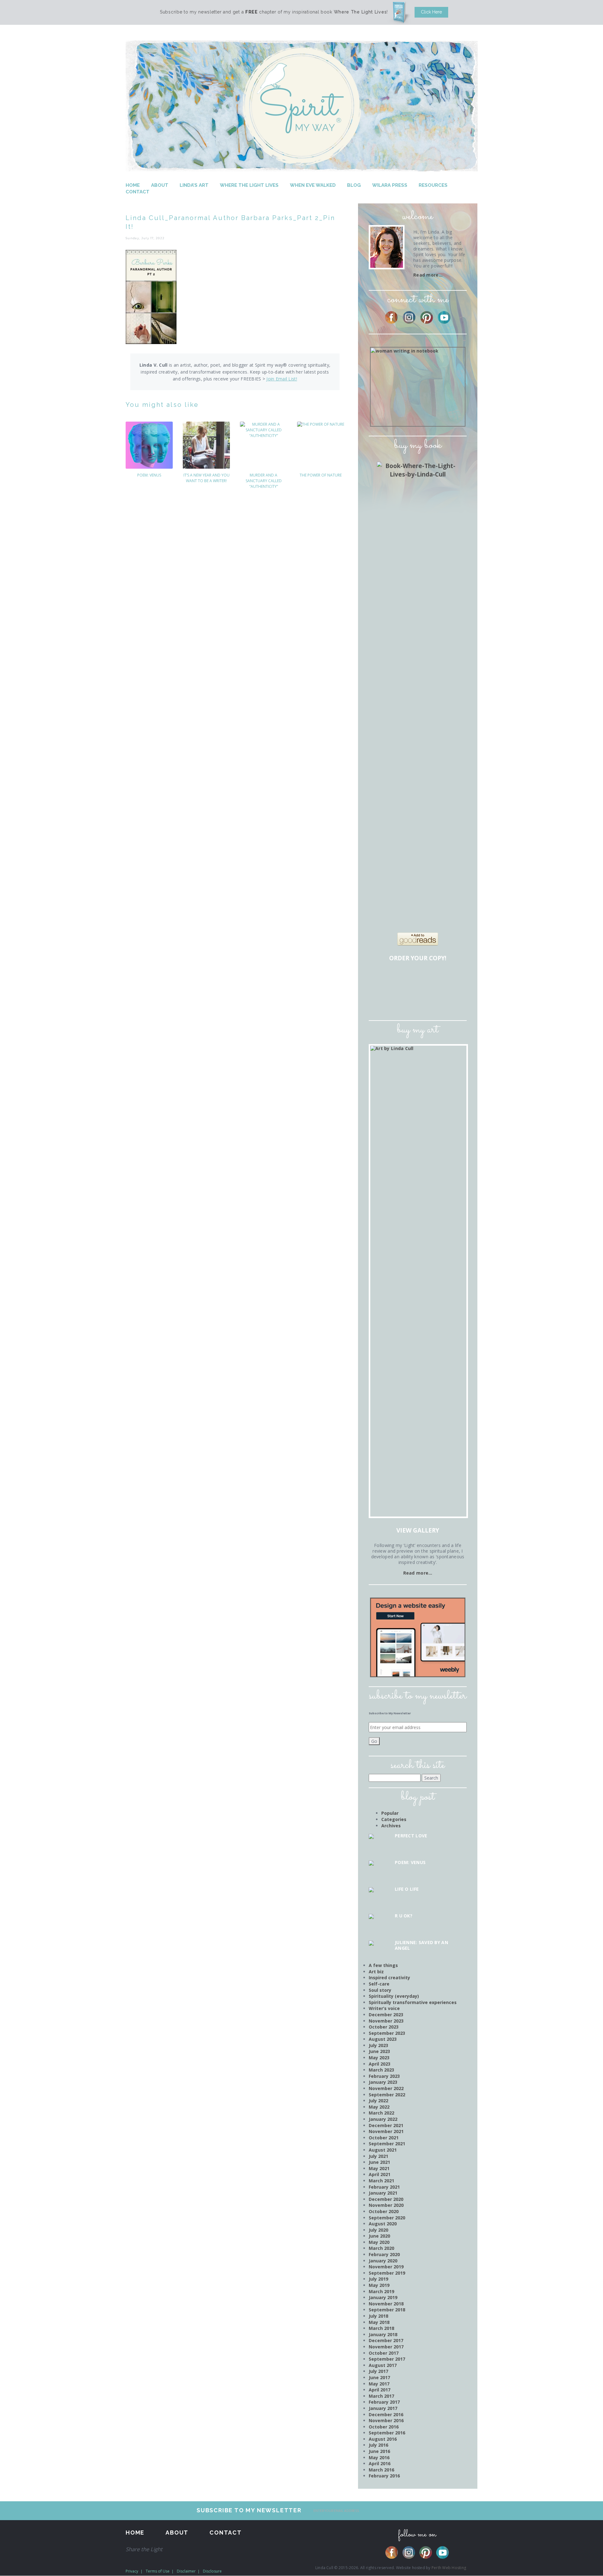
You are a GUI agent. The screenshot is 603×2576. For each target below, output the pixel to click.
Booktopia (383, 1000)
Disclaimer (186, 2571)
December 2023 (386, 2015)
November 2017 (386, 2347)
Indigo (454, 980)
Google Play (437, 1000)
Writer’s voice (384, 2008)
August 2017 (383, 2365)
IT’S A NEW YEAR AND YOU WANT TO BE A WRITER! (206, 478)
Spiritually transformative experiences (413, 2002)
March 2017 (381, 2396)
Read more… (428, 275)
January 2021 (383, 2193)
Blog (354, 185)
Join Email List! (282, 379)
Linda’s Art (194, 185)
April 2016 (380, 2463)
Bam (419, 980)
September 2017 (387, 2359)
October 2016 (384, 2427)
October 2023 (384, 2027)
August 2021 (383, 2150)
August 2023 (383, 2039)
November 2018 (386, 2304)
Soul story (380, 1990)
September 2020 (387, 2218)
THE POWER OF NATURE (321, 475)
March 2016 (381, 2470)
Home (133, 185)
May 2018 (379, 2322)
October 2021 (384, 2138)
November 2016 (386, 2420)
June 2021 (379, 2162)
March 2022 (381, 2113)
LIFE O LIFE (407, 1889)
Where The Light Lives (249, 185)
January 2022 (383, 2119)
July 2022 (378, 2101)
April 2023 (380, 2064)
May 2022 (379, 2107)
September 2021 (387, 2144)
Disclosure (212, 2571)
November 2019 (386, 2267)
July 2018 (378, 2316)
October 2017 (384, 2353)
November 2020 (386, 2205)
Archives (391, 1826)
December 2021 (386, 2125)
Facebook (391, 317)
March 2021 (381, 2181)
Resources (433, 185)
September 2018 (387, 2310)
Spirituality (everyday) (394, 1996)
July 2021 (378, 2156)
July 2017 (378, 2371)
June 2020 (379, 2236)
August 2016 (383, 2439)
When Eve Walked (313, 185)
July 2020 (378, 2230)
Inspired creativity (389, 1978)
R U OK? (404, 1916)
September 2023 (387, 2033)
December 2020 (386, 2199)
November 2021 (386, 2131)
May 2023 (379, 2058)
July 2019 (378, 2279)
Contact (138, 192)
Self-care (379, 1984)
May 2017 (379, 2384)
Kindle (401, 1000)
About (160, 185)
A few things (383, 1965)
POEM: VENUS (149, 475)
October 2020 (384, 2211)
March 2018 (381, 2328)
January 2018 (383, 2334)
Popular (390, 1813)
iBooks (419, 1000)
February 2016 (384, 2476)
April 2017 (380, 2390)
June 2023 (379, 2051)
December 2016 (386, 2414)
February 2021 (384, 2187)
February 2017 (384, 2402)
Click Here (431, 12)
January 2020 (383, 2261)
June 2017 (379, 2377)
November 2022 (386, 2088)
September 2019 (387, 2273)
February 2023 (384, 2076)
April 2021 (380, 2174)
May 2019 (379, 2285)
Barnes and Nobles (401, 980)
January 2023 (383, 2082)
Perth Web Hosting (449, 2568)
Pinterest (427, 317)
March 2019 (381, 2291)
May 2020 (379, 2242)
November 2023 (386, 2021)
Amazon (383, 980)
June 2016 (379, 2451)
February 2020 (384, 2254)
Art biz (376, 1972)
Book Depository (437, 980)
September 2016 (387, 2433)
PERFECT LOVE (411, 1836)
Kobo (454, 1000)
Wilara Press (390, 185)
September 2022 (387, 2095)
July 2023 (378, 2045)
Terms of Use (158, 2571)
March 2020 (381, 2248)
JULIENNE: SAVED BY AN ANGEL (421, 1945)
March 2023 (381, 2070)
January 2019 (383, 2297)
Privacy (132, 2571)
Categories (394, 1819)
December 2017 (386, 2340)
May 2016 (379, 2457)
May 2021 (379, 2168)
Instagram (409, 317)
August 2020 (383, 2224)
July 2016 (378, 2445)
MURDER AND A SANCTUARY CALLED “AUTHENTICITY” (264, 481)
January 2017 (383, 2408)
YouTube (444, 317)
